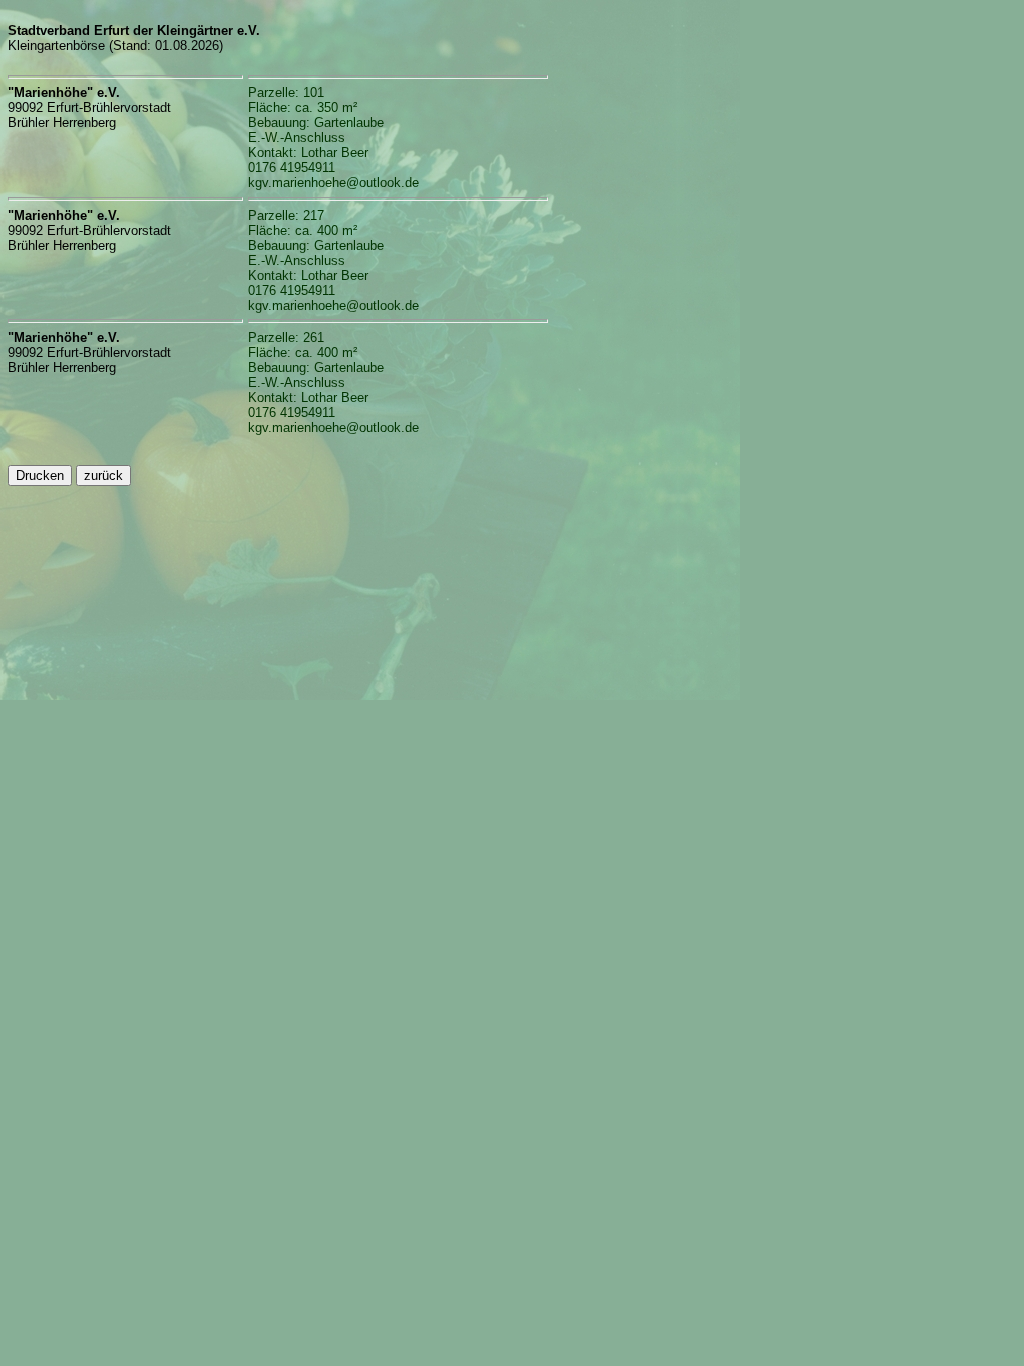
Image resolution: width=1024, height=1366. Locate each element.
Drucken (40, 475)
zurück (103, 475)
